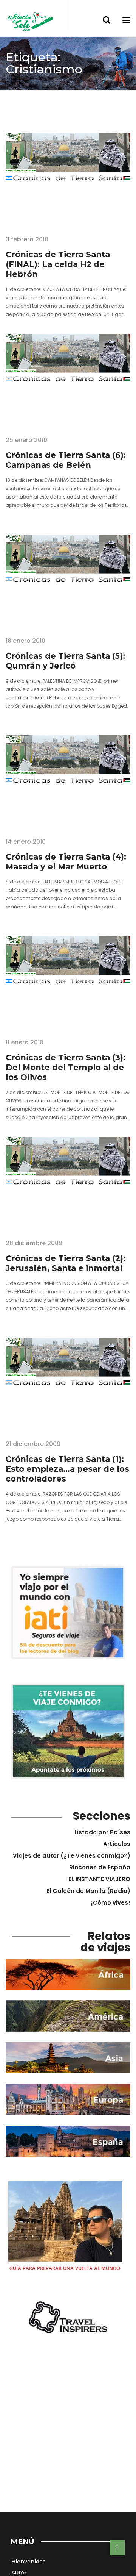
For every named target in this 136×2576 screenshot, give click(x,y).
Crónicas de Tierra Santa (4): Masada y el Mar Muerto (66, 862)
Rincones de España (100, 1867)
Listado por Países (102, 1832)
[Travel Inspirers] (68, 2318)
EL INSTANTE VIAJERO (99, 1879)
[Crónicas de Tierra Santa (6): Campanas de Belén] (68, 379)
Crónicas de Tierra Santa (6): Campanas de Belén (66, 460)
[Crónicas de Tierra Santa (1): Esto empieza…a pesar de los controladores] (68, 1383)
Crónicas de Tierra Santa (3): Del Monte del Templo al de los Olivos (66, 1067)
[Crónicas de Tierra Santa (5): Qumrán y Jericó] (68, 580)
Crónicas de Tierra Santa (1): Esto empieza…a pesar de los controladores (67, 1469)
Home (14, 96)
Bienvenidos (29, 2562)
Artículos (117, 1844)
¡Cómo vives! (111, 1903)
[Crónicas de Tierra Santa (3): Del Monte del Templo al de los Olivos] (68, 982)
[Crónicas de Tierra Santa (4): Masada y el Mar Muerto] (68, 781)
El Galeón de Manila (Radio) (88, 1891)
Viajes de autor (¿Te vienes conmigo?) (72, 1856)
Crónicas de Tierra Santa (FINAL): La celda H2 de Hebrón (58, 264)
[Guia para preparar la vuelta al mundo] (65, 2228)
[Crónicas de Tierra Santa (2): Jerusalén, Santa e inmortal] (68, 1182)
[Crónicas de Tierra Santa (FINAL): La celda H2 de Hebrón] (68, 178)
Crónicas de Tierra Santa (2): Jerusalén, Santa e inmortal (66, 1263)
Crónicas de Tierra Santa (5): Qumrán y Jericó (65, 661)
